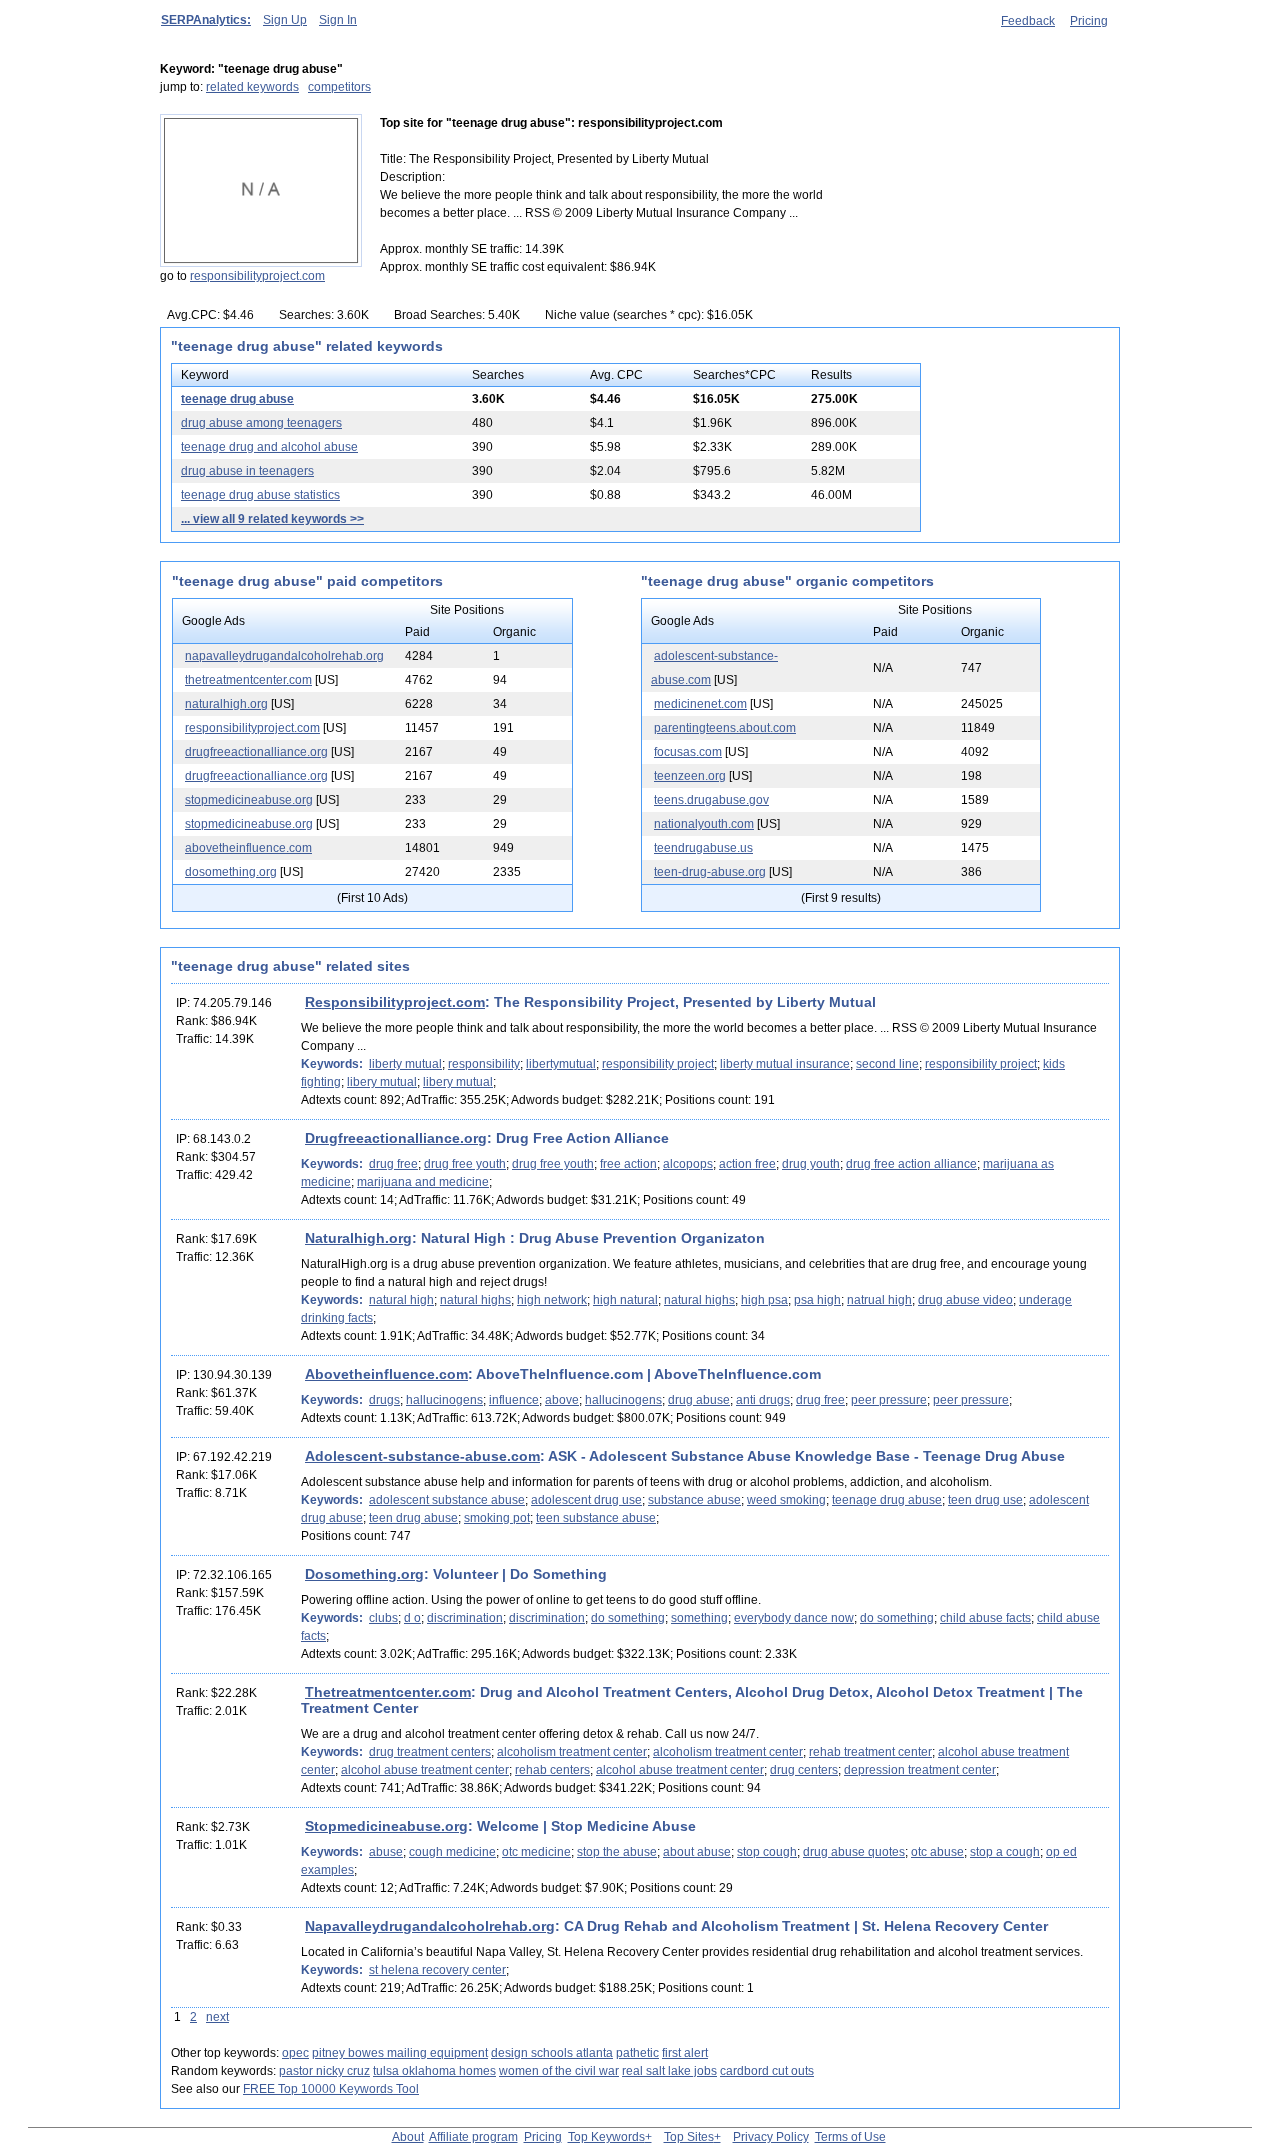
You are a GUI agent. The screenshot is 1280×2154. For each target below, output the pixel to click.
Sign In (338, 20)
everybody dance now (794, 1618)
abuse (386, 1852)
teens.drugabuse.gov (711, 800)
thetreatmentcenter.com (248, 680)
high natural (625, 1300)
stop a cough (1005, 1852)
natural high (401, 1300)
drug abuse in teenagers (247, 471)
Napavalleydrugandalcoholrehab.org (430, 1926)
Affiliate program (473, 2137)
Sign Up (285, 20)
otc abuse (937, 1852)
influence (514, 1400)
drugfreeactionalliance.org (256, 752)
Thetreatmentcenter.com (388, 1692)
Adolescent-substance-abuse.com (422, 1456)
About (408, 2137)
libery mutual (382, 1082)
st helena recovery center (437, 1970)
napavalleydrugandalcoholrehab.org (284, 656)
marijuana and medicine (423, 1182)
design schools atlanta (552, 2053)
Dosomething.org (364, 1574)
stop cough (767, 1852)
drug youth (811, 1164)
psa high (817, 1300)
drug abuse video (965, 1300)
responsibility (484, 1064)
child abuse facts (985, 1618)
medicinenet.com (700, 704)
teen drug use (985, 1500)
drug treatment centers (430, 1752)
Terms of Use (850, 2137)
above (562, 1400)
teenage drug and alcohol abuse (269, 447)
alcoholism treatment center (572, 1752)
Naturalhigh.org (358, 1238)
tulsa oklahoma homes (434, 2071)
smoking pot (497, 1518)
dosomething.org (231, 872)
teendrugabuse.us (703, 848)
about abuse (697, 1852)
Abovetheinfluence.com (386, 1374)
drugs (384, 1400)
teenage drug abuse (237, 399)
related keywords (252, 87)
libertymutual (561, 1064)
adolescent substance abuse (447, 1500)
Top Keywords (606, 2137)
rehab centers (552, 1770)
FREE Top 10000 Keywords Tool (331, 2089)
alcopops (688, 1164)
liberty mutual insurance (785, 1064)
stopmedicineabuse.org (249, 800)
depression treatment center (920, 1770)
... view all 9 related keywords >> (272, 519)
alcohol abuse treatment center (425, 1770)
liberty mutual (405, 1064)
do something (628, 1618)
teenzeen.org (690, 776)
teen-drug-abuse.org (710, 872)
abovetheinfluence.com (248, 848)
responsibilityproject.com (257, 276)
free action (628, 1164)
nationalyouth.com (704, 824)
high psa (764, 1300)
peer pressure (889, 1400)
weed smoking (786, 1500)
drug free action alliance (911, 1164)
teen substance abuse (596, 1518)
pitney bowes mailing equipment (400, 2053)
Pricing (1089, 21)
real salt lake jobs (669, 2071)
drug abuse (699, 1400)
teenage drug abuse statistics (260, 495)
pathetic (637, 2053)
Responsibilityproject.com (395, 1002)
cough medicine (452, 1852)
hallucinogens (444, 1400)
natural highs (475, 1300)
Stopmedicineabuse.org (386, 1826)
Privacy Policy (771, 2137)
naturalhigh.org (226, 704)
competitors (339, 87)
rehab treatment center (870, 1752)
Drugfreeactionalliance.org (396, 1138)
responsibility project (658, 1064)
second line (887, 1064)
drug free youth (465, 1164)
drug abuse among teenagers (261, 423)
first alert (685, 2053)
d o (412, 1618)
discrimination (465, 1618)
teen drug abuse (413, 1518)
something (699, 1618)
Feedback (1028, 21)
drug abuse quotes (854, 1852)
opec (295, 2053)
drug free (393, 1164)
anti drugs (763, 1400)
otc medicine (536, 1852)
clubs (383, 1618)
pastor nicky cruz (324, 2071)
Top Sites (689, 2137)
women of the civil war (559, 2071)
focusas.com (688, 752)
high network (552, 1300)
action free (747, 1164)
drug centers (804, 1770)
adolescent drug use (586, 1500)
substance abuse (694, 1500)
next (217, 2017)
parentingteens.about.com (725, 728)
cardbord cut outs (767, 2071)
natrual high (879, 1300)
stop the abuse (617, 1852)
